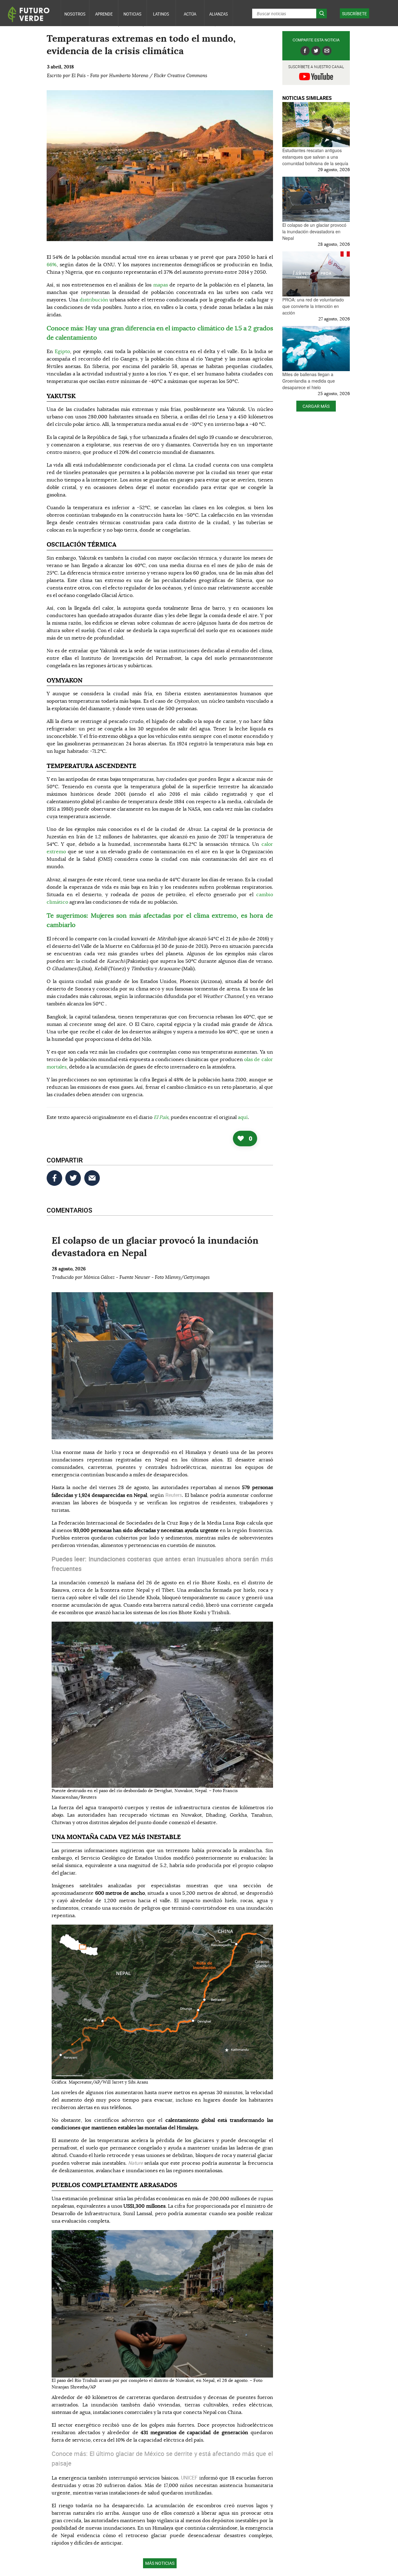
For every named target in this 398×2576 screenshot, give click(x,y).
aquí (243, 1117)
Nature (136, 2163)
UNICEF (190, 2478)
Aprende (104, 14)
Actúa (190, 14)
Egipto (62, 352)
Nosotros (75, 14)
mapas (161, 285)
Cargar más (316, 406)
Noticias (132, 14)
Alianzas (219, 14)
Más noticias (160, 2563)
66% (52, 265)
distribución (94, 300)
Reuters (174, 1495)
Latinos (161, 14)
